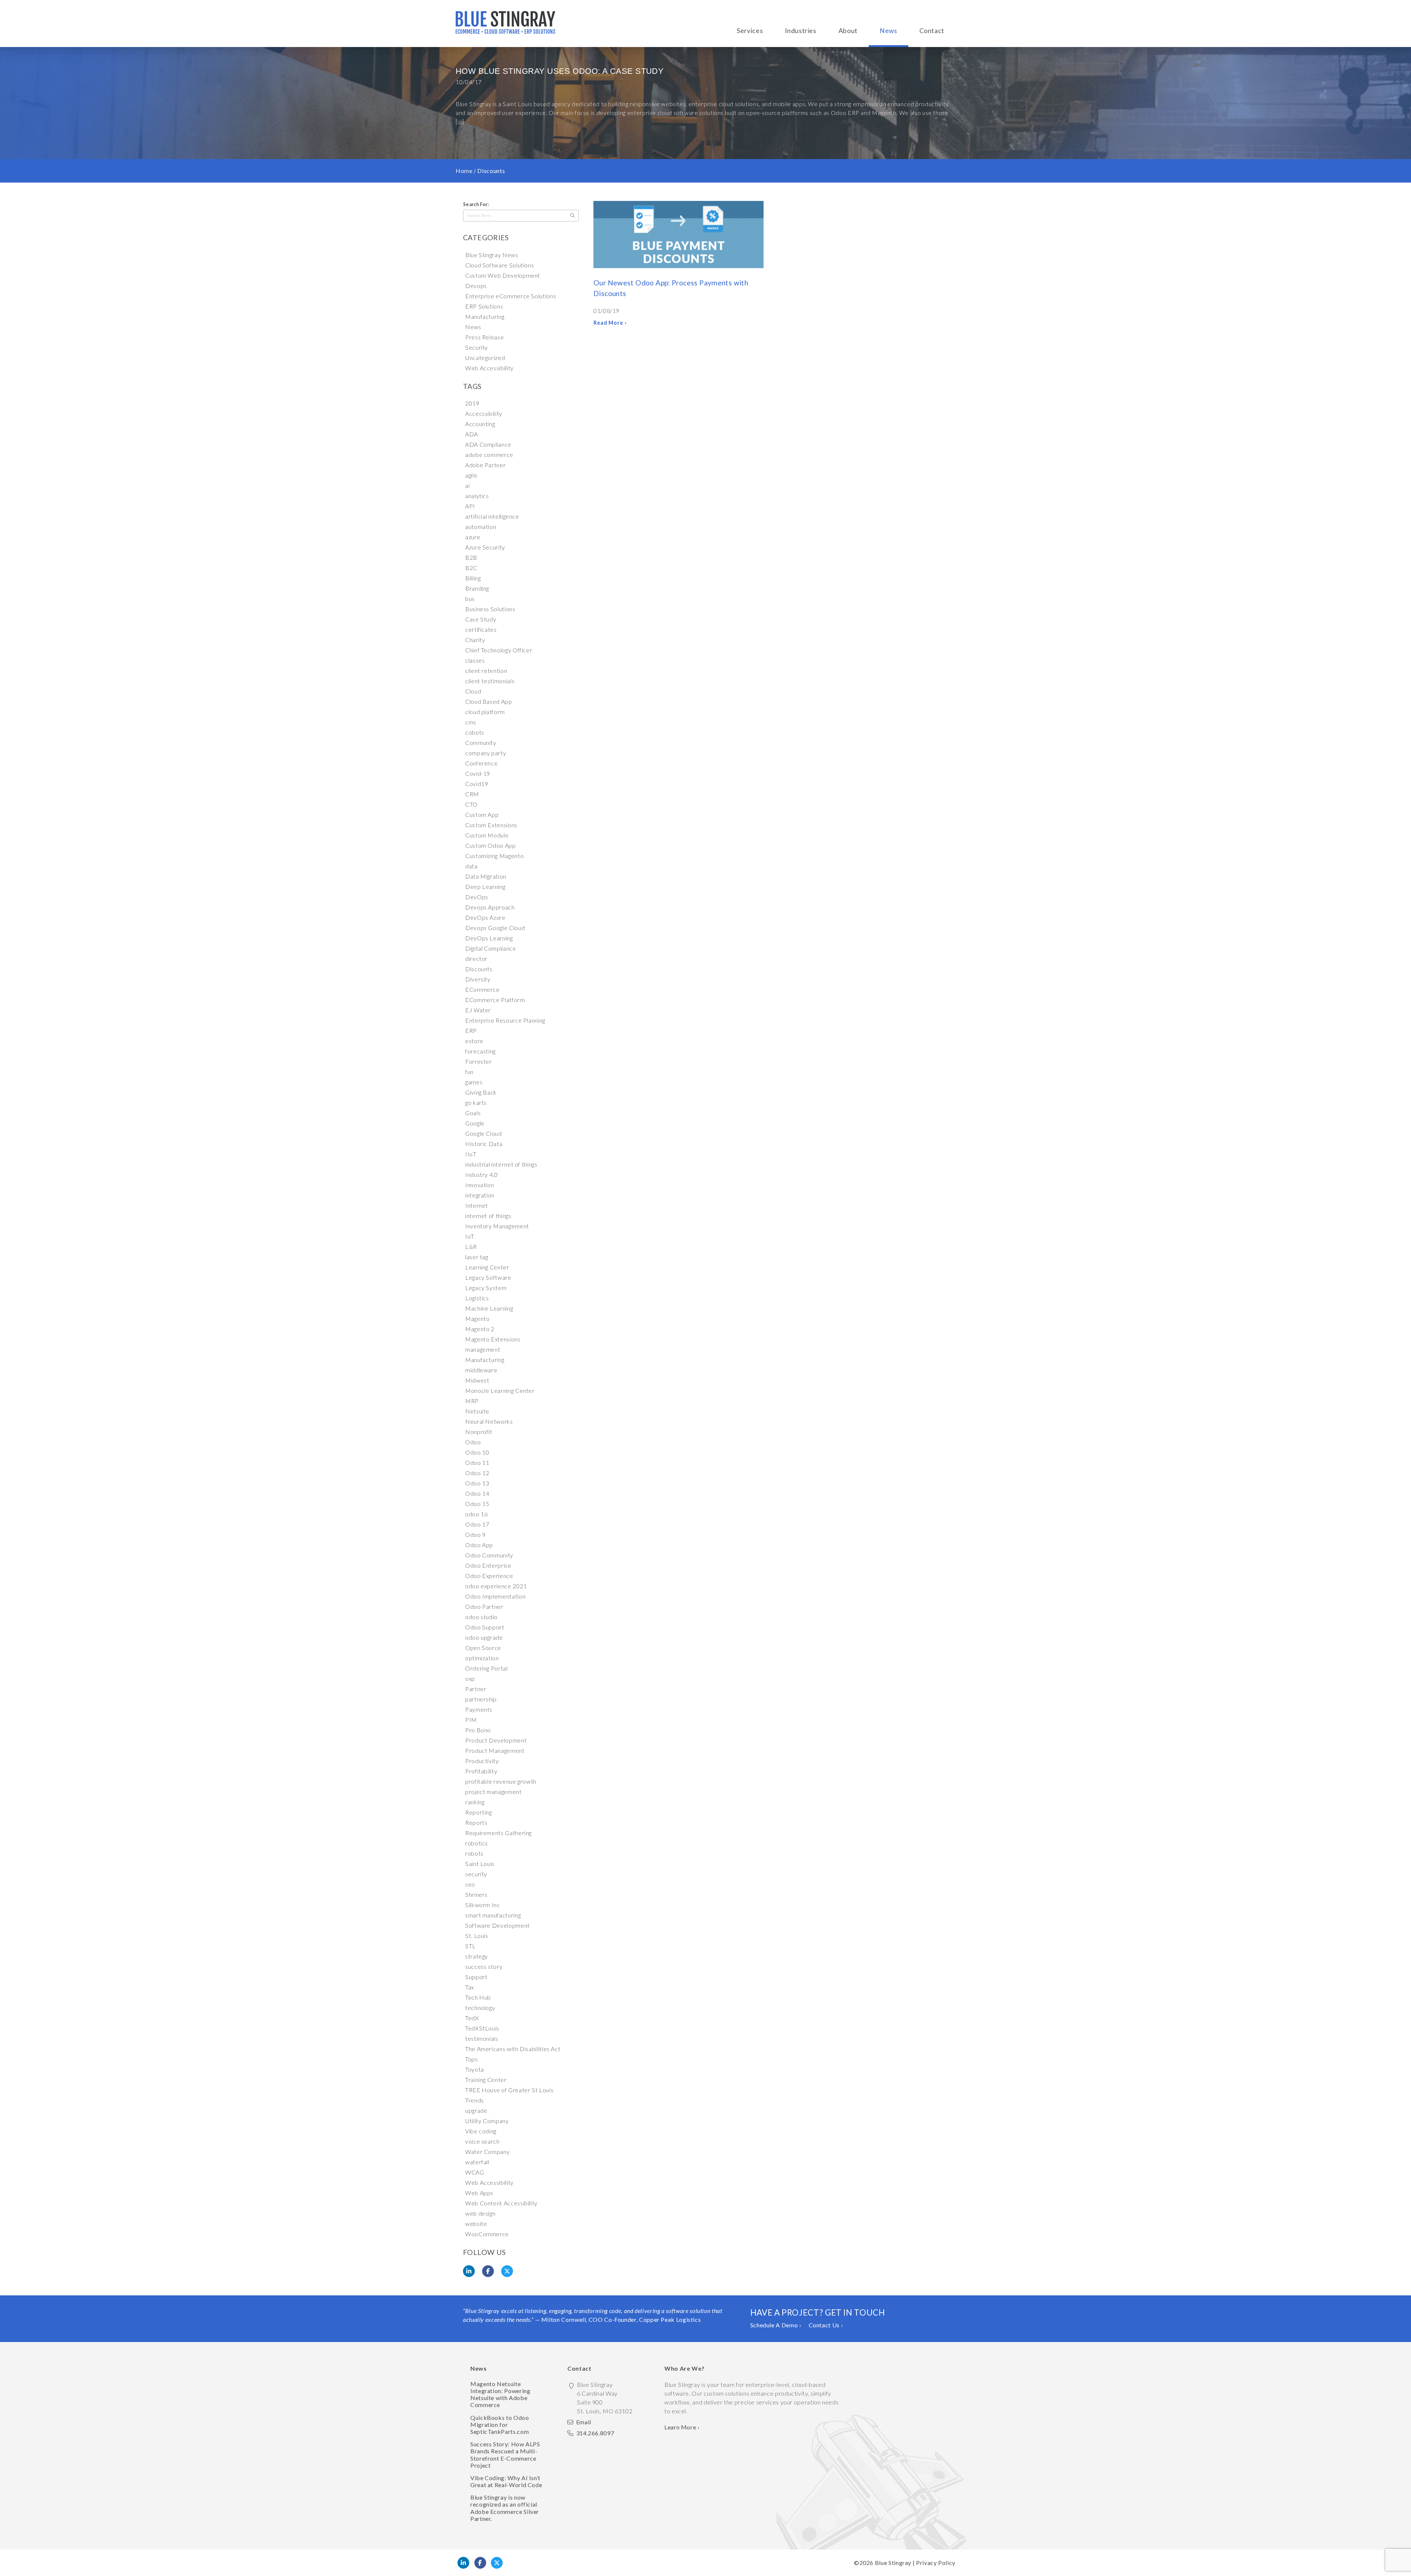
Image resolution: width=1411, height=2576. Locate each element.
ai (467, 485)
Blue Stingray (893, 2563)
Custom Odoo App (491, 845)
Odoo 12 (477, 1473)
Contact (932, 31)
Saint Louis (480, 1864)
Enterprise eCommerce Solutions (511, 296)
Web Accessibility (489, 368)
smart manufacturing (493, 1915)
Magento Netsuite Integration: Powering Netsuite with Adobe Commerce (500, 2394)
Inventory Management (497, 1226)
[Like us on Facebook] (480, 2563)
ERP (471, 1031)
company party (486, 753)
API (470, 506)
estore (474, 1041)
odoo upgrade (484, 1637)
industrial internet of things (501, 1164)
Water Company (487, 2152)
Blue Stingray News (492, 255)
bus (470, 599)
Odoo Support (485, 1627)
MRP (472, 1401)
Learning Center (487, 1267)
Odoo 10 (477, 1452)
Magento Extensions (493, 1339)
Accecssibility (484, 413)
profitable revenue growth (501, 1781)
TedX (472, 2018)
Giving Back (481, 1092)
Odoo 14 (477, 1493)
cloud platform (485, 712)
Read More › (610, 323)
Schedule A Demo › (776, 2325)
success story (484, 1966)
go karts (476, 1103)
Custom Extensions (491, 825)
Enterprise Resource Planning (505, 1020)
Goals (473, 1113)
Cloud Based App (489, 701)
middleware (481, 1370)
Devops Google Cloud (495, 928)
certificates (481, 629)
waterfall (477, 2162)
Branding (477, 588)
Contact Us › (826, 2325)
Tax (470, 1987)
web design (480, 2213)
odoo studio (481, 1617)
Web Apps (479, 2193)
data (471, 866)
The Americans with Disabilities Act (513, 2049)
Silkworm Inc (483, 1905)
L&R (471, 1246)
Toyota (475, 2069)
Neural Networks (489, 1421)
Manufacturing (485, 316)
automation (481, 527)
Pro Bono (478, 1730)
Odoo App (479, 1545)
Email (584, 2422)
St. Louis (477, 1936)
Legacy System (486, 1288)
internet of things (488, 1216)
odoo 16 (476, 1514)
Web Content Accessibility (501, 2203)
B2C (471, 568)
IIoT (471, 1154)
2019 (472, 403)
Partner (476, 1689)
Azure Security (485, 547)
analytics (477, 496)
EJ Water (478, 1010)
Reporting (479, 1812)
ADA (472, 434)
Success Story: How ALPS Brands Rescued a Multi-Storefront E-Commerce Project (505, 2455)
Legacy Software (488, 1277)
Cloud (473, 691)
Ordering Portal (487, 1668)
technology (480, 2008)
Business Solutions (490, 609)
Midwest (477, 1380)
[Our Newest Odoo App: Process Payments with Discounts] (678, 236)
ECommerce (482, 989)
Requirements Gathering (498, 1833)
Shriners (476, 1894)
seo (470, 1884)
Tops (472, 2059)
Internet (477, 1205)
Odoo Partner (484, 1606)
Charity (475, 640)
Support (476, 1977)
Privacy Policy (936, 2563)
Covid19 (477, 784)
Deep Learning (485, 887)
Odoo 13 (477, 1483)
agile (471, 475)
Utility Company (487, 2121)
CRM (472, 794)
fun (469, 1072)
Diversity (478, 979)
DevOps (477, 897)
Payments (479, 1709)
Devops (476, 286)
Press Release (484, 337)
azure (473, 537)
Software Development (498, 1925)
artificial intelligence (492, 516)
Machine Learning (489, 1308)
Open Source (483, 1648)
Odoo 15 (477, 1504)
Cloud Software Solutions (500, 265)
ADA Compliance (488, 444)
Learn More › (682, 2427)
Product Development (496, 1740)
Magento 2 (480, 1329)
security (476, 1874)
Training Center (486, 2080)
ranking (475, 1802)
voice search (482, 2141)
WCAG (475, 2172)
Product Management (495, 1750)
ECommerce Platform (495, 1000)
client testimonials (490, 681)
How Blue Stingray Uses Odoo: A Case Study (560, 71)
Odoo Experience (489, 1576)
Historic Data (484, 1144)
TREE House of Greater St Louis (509, 2090)
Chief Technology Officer (499, 650)
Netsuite (477, 1411)
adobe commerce (489, 455)
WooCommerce (487, 2234)
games (474, 1082)
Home (464, 171)
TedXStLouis (482, 2028)
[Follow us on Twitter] (497, 2563)
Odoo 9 (475, 1534)
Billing (473, 578)
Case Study (481, 619)
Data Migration (486, 876)
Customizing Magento (494, 856)
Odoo (473, 1442)
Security (477, 347)
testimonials (482, 2038)
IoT (470, 1236)
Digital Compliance (491, 948)
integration (480, 1195)
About (848, 31)
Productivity (482, 1761)
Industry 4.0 (482, 1174)
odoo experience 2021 (496, 1586)
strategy (477, 1956)
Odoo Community (489, 1555)
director (476, 959)
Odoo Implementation (495, 1596)
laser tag (477, 1257)
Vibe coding (481, 2131)
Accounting (480, 424)
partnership (481, 1699)
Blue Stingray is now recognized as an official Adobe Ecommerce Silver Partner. (505, 2508)
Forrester (479, 1061)
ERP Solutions (484, 306)
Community (481, 743)
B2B (471, 557)
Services (750, 31)
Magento (477, 1318)
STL (471, 1946)
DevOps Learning (489, 938)
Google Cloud (484, 1133)
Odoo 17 (477, 1524)
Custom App (482, 815)
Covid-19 (478, 773)
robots (474, 1853)
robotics (477, 1843)
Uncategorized (485, 358)
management (483, 1349)
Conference (481, 763)
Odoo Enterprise (488, 1565)
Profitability (481, 1771)
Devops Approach (490, 907)
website (476, 2224)
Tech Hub (478, 1997)
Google (475, 1123)
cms (471, 722)
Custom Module (487, 835)
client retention (486, 671)
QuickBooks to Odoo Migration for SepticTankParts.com (500, 2424)
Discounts (479, 969)
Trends (475, 2100)
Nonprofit (479, 1432)
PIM (471, 1720)
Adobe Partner (485, 465)
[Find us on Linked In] (463, 2563)
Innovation (480, 1185)
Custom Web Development (503, 275)
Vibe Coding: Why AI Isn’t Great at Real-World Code (506, 2481)
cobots (475, 732)
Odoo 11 (477, 1462)
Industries (800, 31)
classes (475, 660)
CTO (471, 804)
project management (493, 1792)
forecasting (480, 1051)
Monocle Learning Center (500, 1390)
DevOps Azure (485, 917)
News (888, 31)
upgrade (476, 2110)
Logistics (477, 1298)
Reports (476, 1822)
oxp (470, 1678)
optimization (482, 1658)
